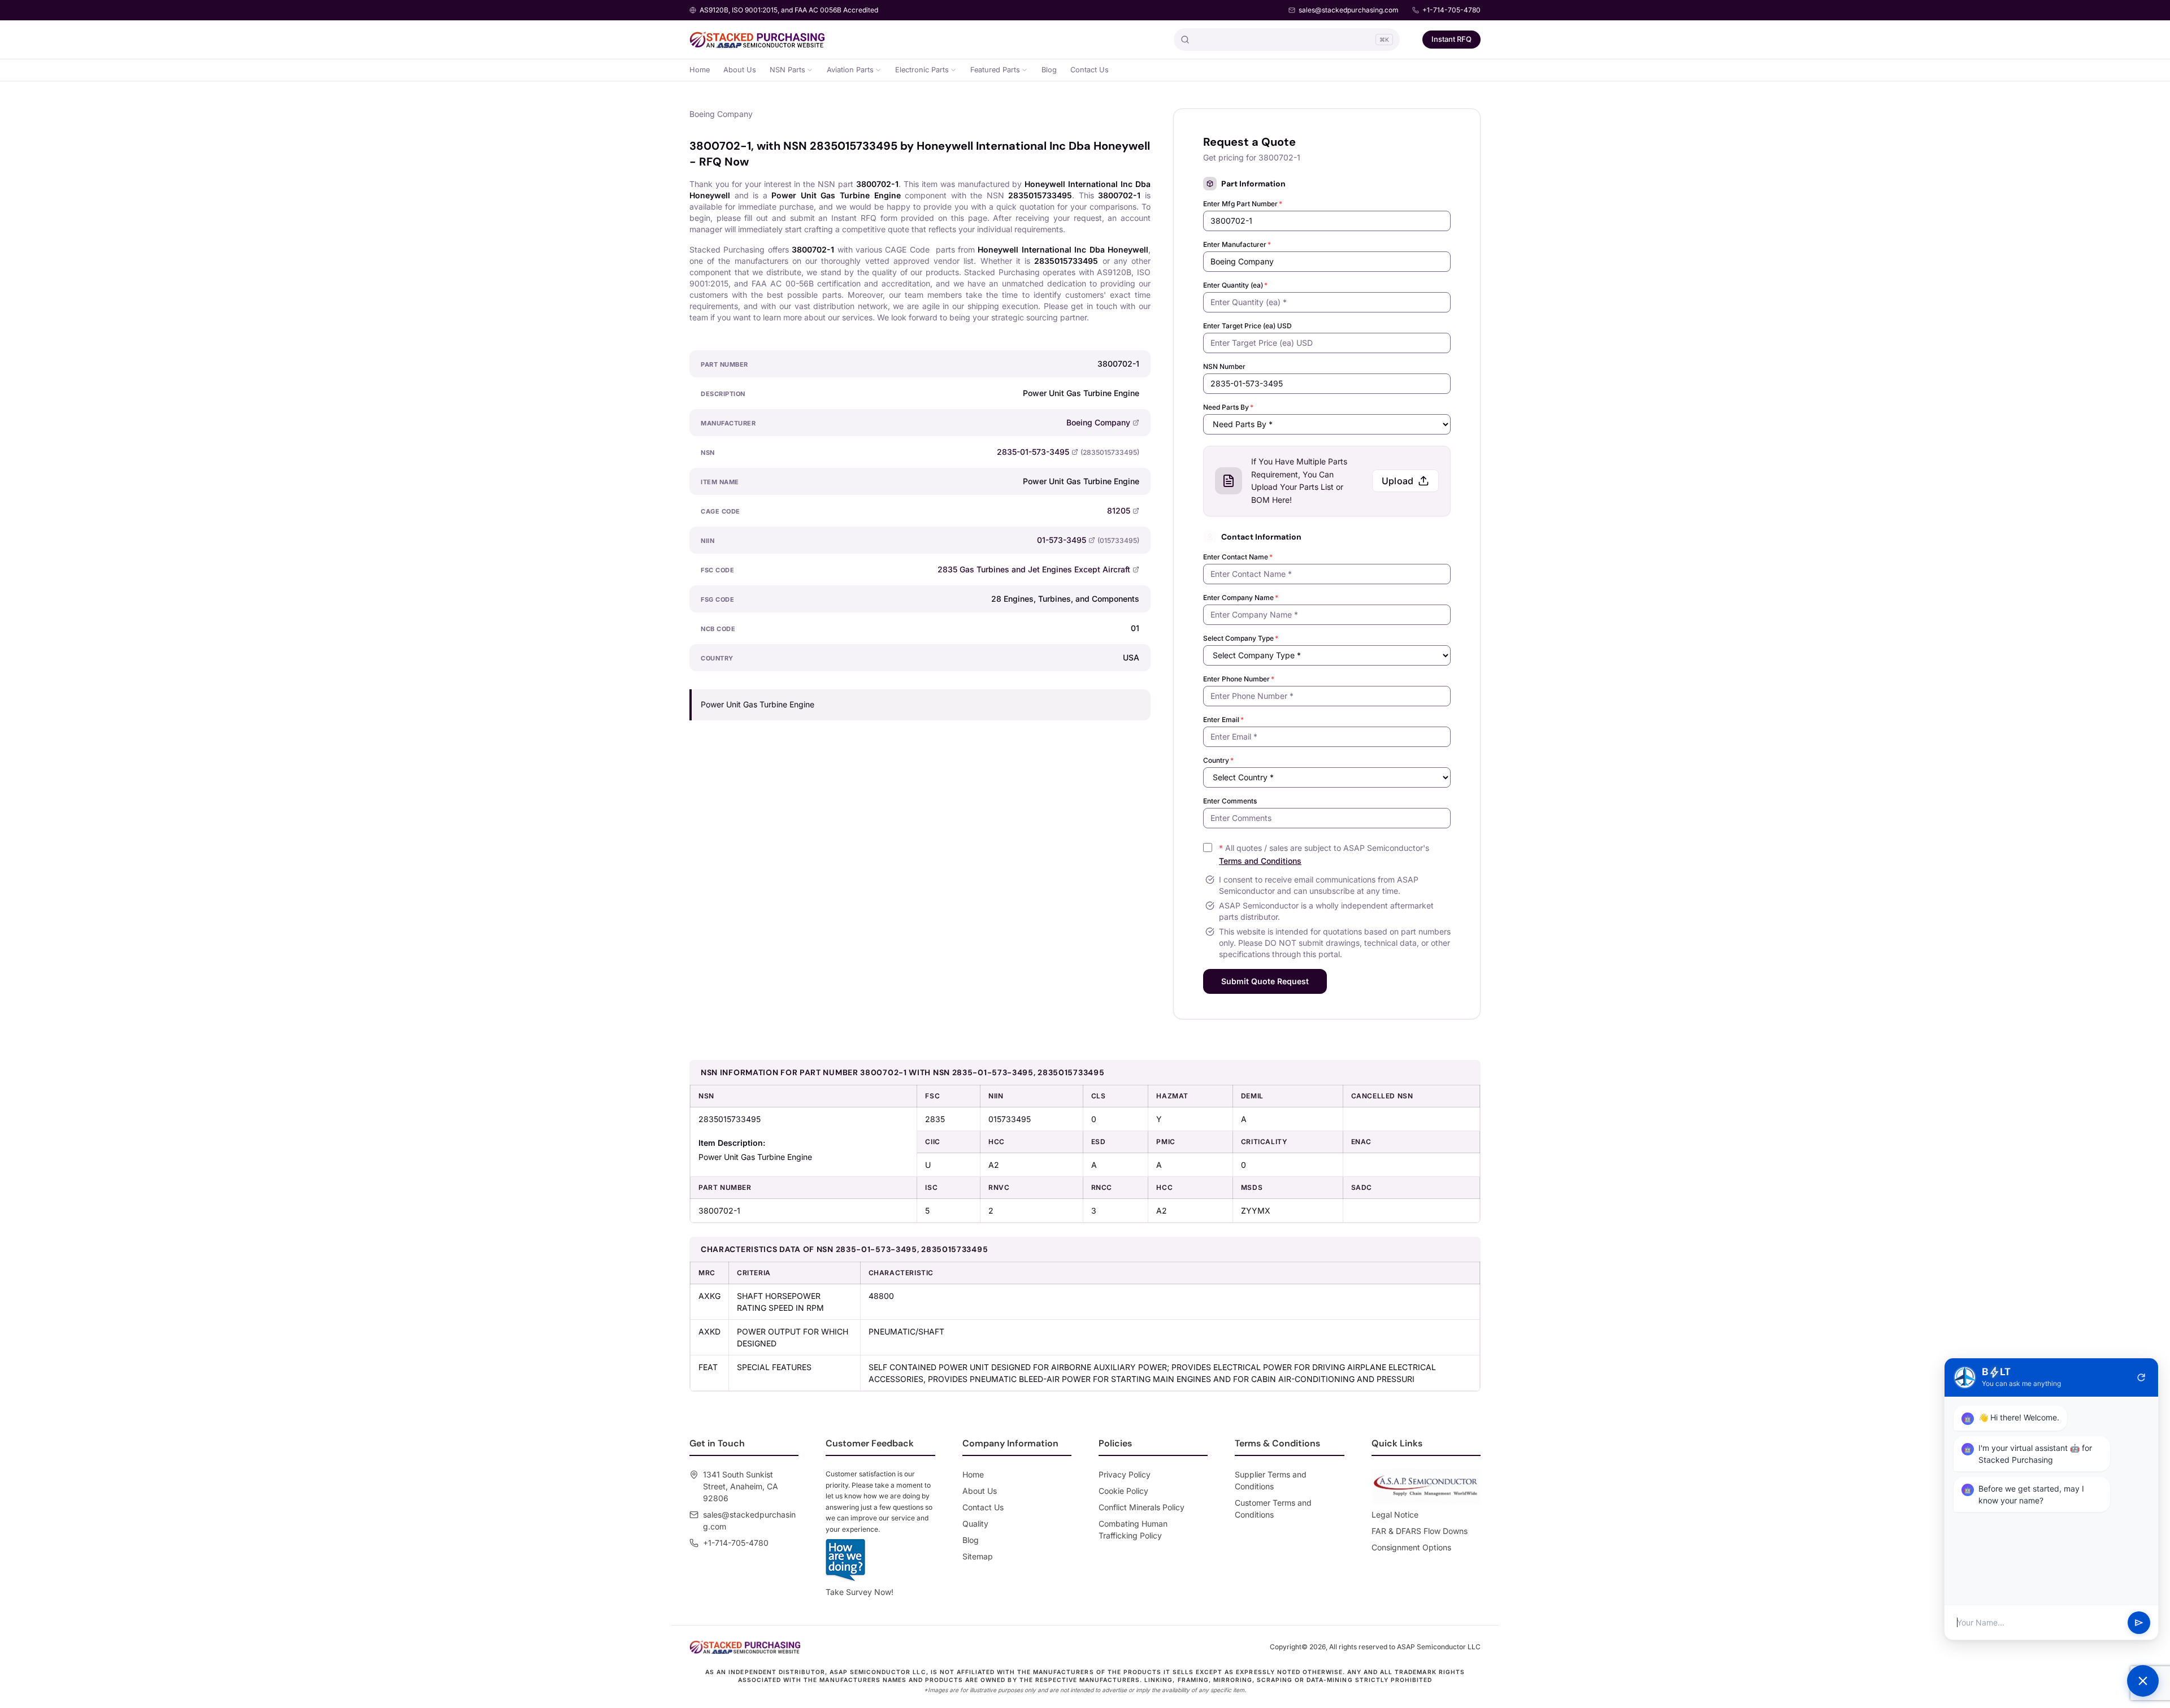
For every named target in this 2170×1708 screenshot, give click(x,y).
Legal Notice (1395, 1514)
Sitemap (978, 1556)
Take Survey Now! (860, 1592)
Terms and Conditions (1260, 861)
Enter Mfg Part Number (1243, 204)
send (2139, 1623)
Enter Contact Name (1238, 557)
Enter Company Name (1241, 597)
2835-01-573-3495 (1033, 452)
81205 (1119, 510)
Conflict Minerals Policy (1142, 1507)
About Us (740, 70)
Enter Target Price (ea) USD (1247, 326)
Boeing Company (1098, 422)
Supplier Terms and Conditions (1271, 1480)
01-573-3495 (1062, 540)
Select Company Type (1241, 638)
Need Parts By (1228, 407)
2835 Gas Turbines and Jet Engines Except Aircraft (1034, 569)
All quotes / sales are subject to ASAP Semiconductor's (1324, 854)
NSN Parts (787, 70)
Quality (975, 1524)
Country (1218, 760)
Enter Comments (1230, 801)
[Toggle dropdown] (810, 70)
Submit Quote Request (1265, 981)
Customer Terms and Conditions (1273, 1509)
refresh (2141, 1377)
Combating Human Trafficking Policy (1133, 1529)
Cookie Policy (1123, 1491)
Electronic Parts (922, 70)
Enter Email (1223, 720)
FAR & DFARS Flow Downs (1420, 1531)
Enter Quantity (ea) (1235, 285)
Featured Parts (995, 70)
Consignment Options (1411, 1547)
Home (700, 70)
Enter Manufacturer (1237, 244)
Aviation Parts (850, 70)
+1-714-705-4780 (1451, 10)
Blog (1049, 70)
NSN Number (1224, 366)
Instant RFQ (1451, 39)
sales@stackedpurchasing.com (1349, 10)
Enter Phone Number (1239, 679)
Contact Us (1090, 70)
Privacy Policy (1125, 1474)
